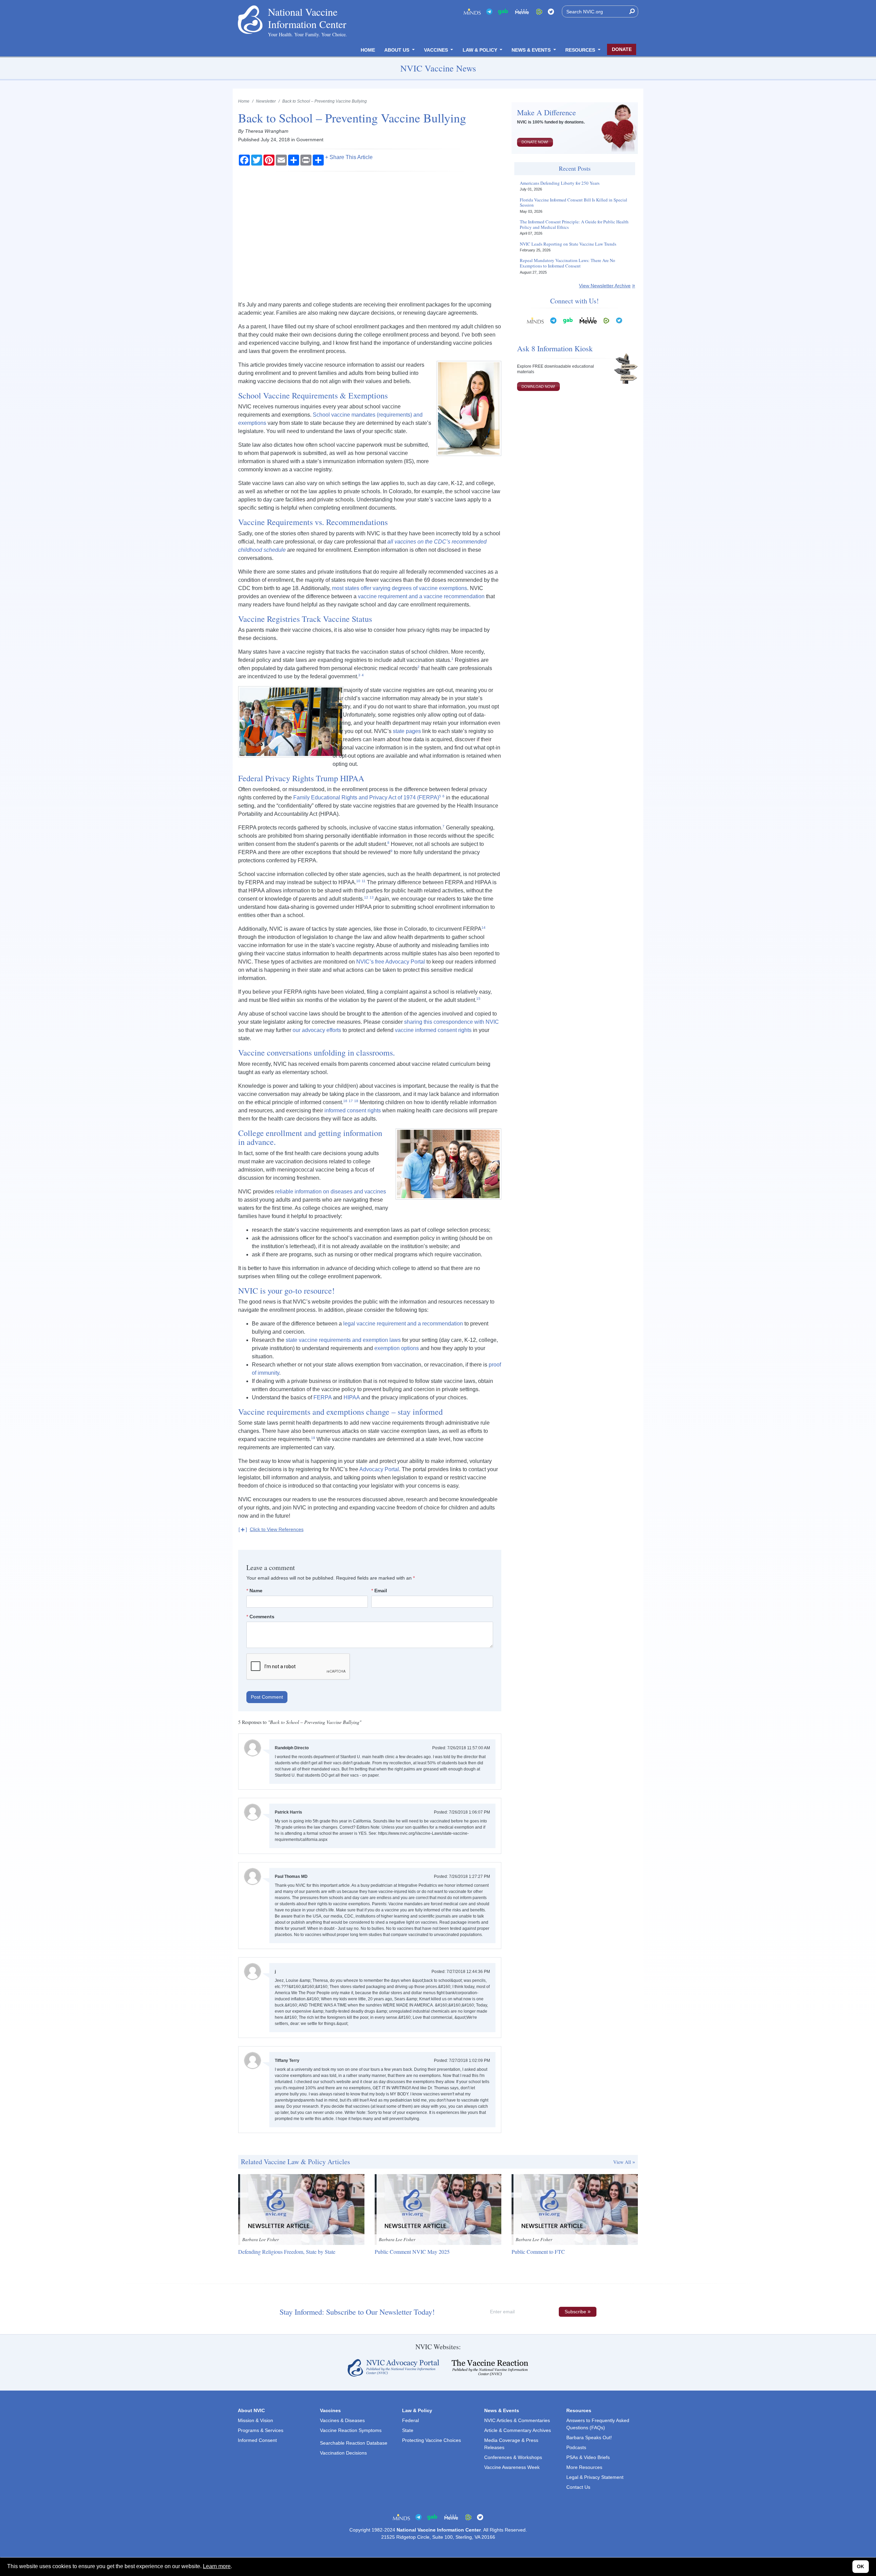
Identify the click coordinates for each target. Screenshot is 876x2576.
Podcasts (576, 2447)
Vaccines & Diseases (342, 2420)
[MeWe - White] (522, 11)
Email (381, 1591)
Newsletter (266, 101)
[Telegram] (489, 11)
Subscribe (575, 2312)
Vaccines (437, 50)
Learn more (217, 2566)
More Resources (584, 2467)
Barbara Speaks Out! (589, 2437)
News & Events (532, 50)
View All (622, 2162)
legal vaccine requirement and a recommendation (403, 1324)
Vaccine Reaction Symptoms (351, 2430)
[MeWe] (588, 320)
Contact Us (578, 2487)
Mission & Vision (255, 2420)
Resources (581, 50)
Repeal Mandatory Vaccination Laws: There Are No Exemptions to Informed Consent (568, 263)
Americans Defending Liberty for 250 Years (560, 183)
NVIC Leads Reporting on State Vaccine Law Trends (568, 244)
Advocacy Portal (379, 1469)
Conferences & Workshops (513, 2457)
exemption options (397, 1348)
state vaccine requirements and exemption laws (343, 1340)
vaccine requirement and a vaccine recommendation (421, 596)
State (408, 2430)
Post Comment (267, 1697)
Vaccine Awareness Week (512, 2467)
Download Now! (538, 387)
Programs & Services (261, 2430)
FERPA (323, 1397)
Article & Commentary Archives (518, 2430)
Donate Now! (535, 142)
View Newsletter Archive (605, 286)
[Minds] (472, 11)
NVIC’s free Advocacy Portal (391, 962)
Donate (622, 49)
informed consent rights (353, 1110)
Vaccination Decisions (343, 2453)
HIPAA (352, 1397)
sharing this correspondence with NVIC (452, 1022)
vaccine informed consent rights (433, 1030)
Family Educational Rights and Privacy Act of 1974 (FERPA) (366, 797)
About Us (397, 50)
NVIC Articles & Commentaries (517, 2420)
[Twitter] (551, 11)
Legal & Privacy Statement (595, 2477)
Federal (410, 2420)
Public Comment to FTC (538, 2252)
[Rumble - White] (606, 320)
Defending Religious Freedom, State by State (287, 2252)
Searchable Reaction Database (354, 2443)
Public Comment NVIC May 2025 (412, 2252)
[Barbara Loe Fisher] (301, 2209)
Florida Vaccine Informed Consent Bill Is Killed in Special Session (574, 203)
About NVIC (251, 2410)
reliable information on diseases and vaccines (331, 1192)
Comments (262, 1617)
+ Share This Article (349, 157)
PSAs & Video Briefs (588, 2457)
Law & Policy (481, 50)
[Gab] (503, 11)
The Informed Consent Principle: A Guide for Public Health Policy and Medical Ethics (574, 225)
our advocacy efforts (317, 1030)
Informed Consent (257, 2440)
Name (256, 1591)
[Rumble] (539, 11)
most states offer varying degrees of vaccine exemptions (400, 588)
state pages (407, 731)
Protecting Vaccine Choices (431, 2440)
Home (368, 50)
